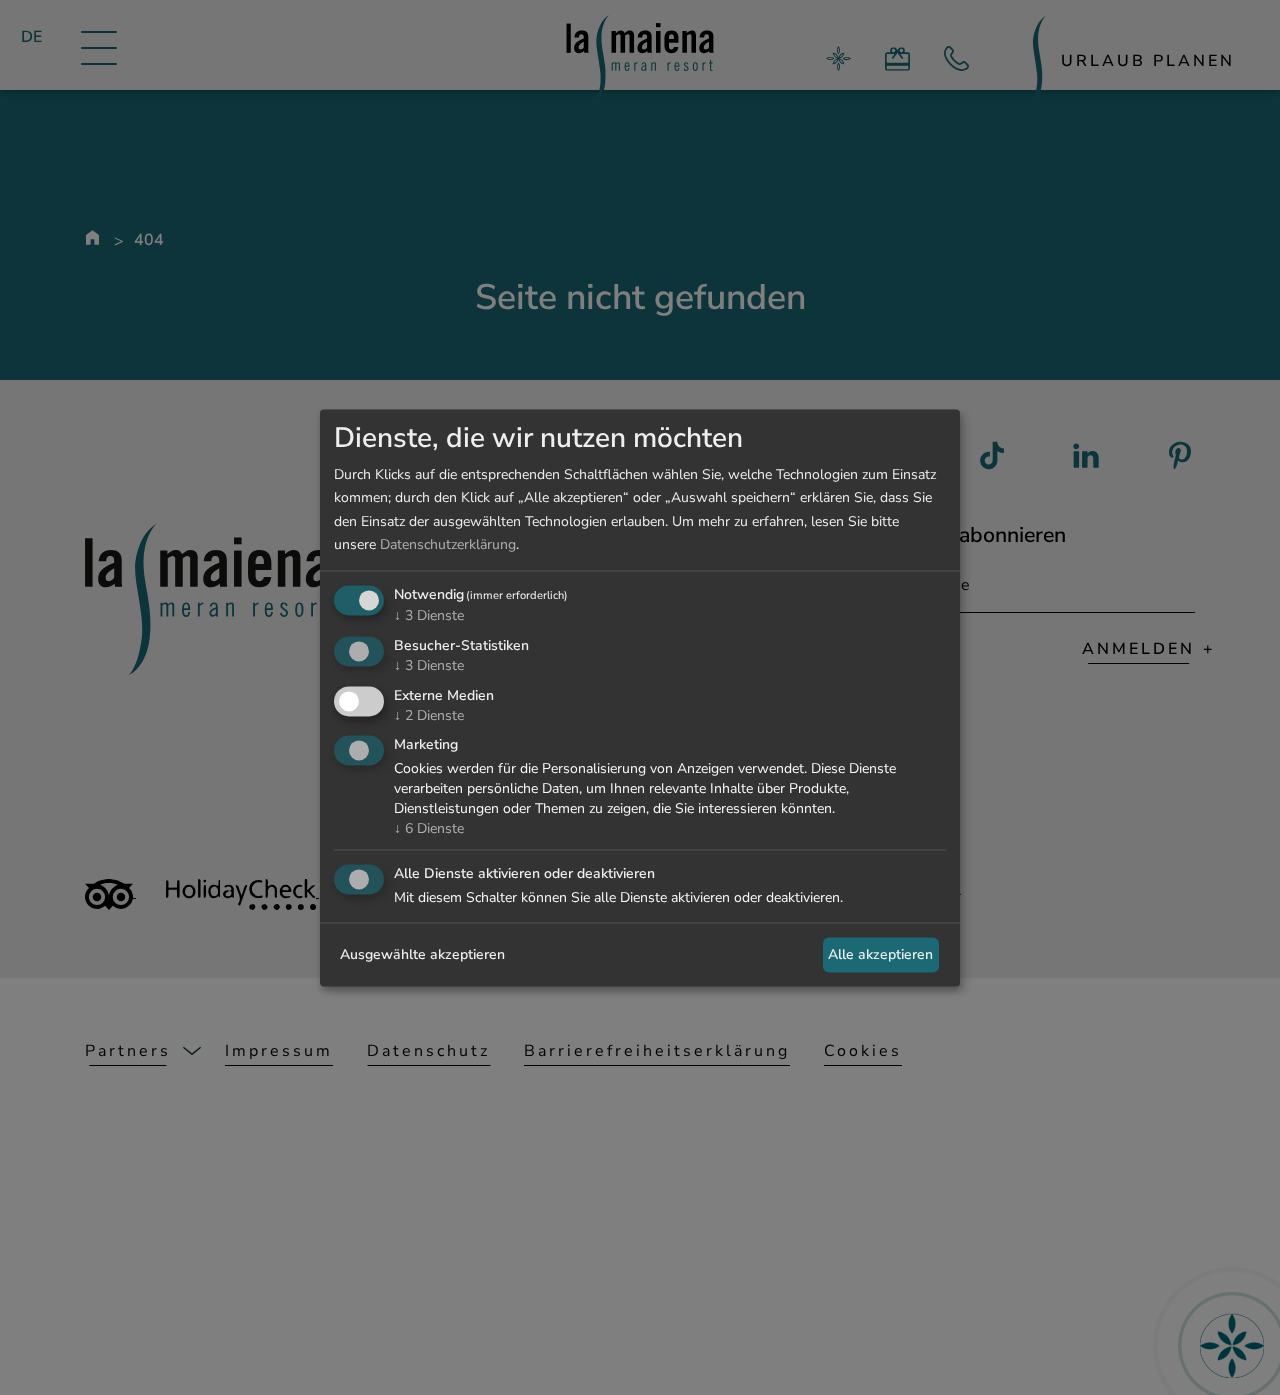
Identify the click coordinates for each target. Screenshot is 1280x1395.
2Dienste (429, 715)
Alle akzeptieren (880, 954)
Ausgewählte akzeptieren (422, 954)
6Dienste (429, 829)
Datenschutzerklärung (448, 544)
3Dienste (429, 615)
